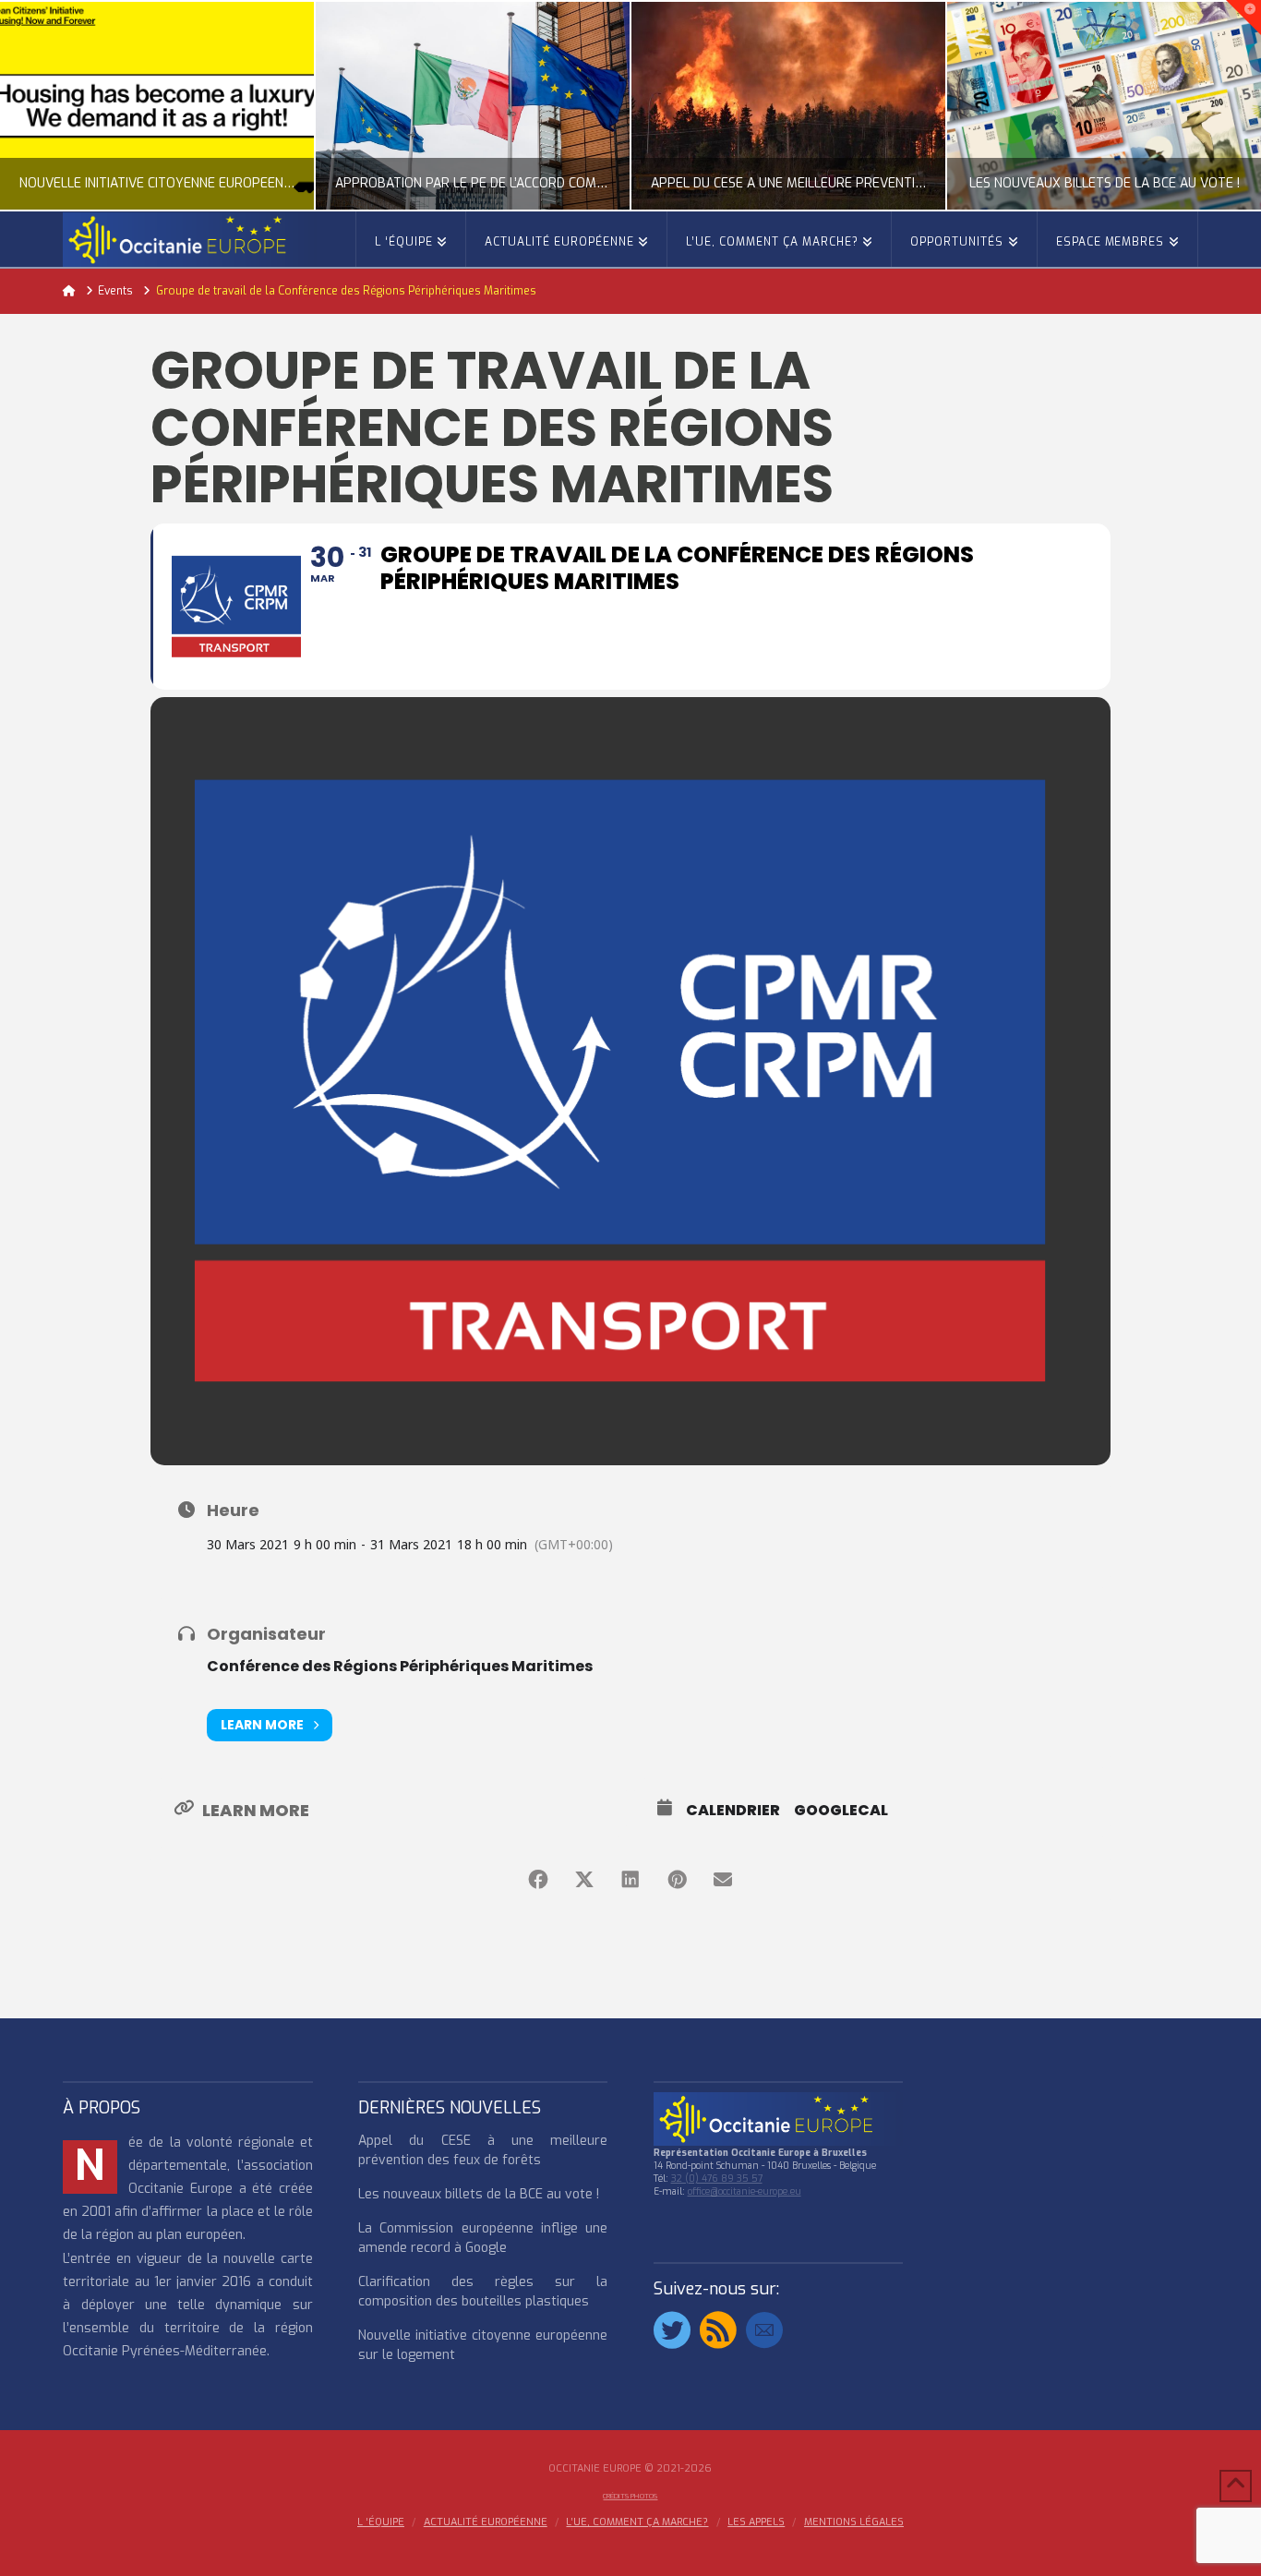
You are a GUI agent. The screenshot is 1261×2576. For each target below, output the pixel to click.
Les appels (756, 2522)
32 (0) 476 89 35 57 (717, 2179)
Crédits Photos (630, 2496)
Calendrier (733, 1811)
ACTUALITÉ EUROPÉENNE (486, 2522)
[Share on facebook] (538, 1880)
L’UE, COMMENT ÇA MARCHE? (637, 2522)
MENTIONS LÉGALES (854, 2522)
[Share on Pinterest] (677, 1880)
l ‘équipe (381, 2522)
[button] (1243, 18)
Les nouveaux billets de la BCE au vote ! (479, 2194)
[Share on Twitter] (584, 1880)
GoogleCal (841, 1811)
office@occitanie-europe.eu (745, 2191)
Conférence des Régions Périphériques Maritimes (400, 1666)
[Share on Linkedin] (630, 1880)
